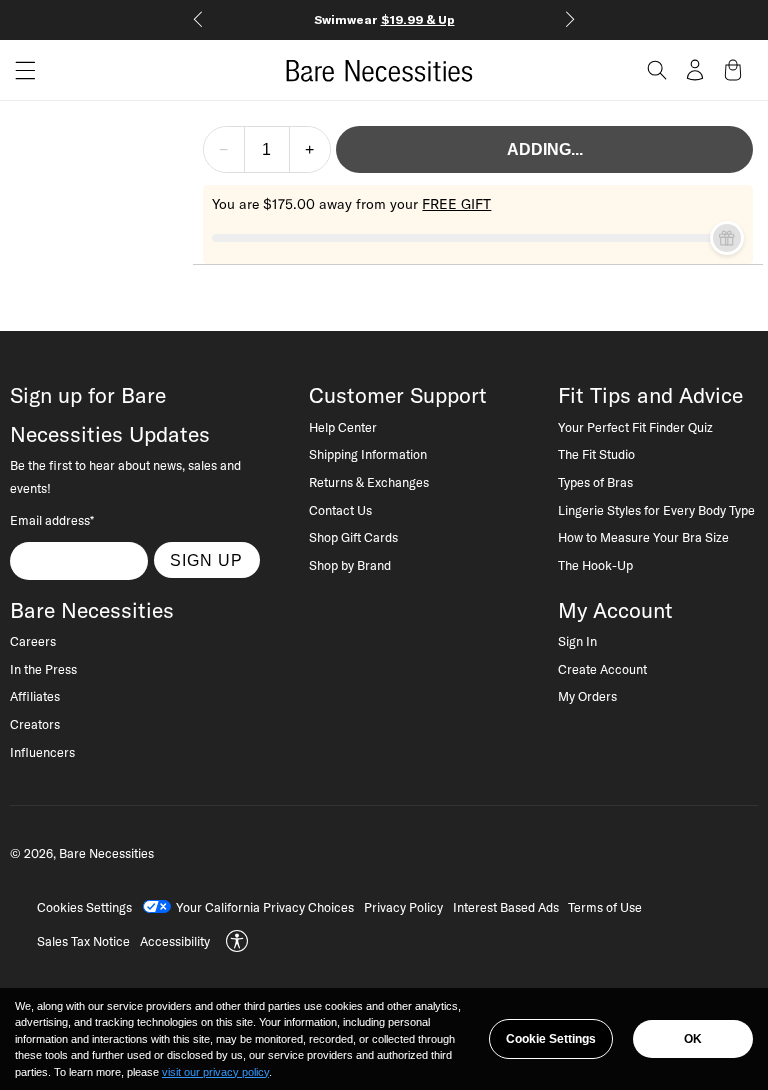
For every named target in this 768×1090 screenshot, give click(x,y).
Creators (35, 724)
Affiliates (35, 696)
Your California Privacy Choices (265, 907)
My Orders (587, 696)
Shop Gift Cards (353, 537)
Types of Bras (595, 482)
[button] (18, 70)
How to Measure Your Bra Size (643, 537)
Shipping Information (368, 454)
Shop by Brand (350, 565)
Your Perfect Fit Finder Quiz (635, 427)
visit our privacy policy (215, 1072)
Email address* (52, 520)
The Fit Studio (596, 454)
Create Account (602, 669)
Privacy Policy (403, 907)
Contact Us (340, 510)
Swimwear (384, 19)
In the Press (43, 669)
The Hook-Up (595, 565)
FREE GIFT (456, 204)
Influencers (42, 752)
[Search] (657, 70)
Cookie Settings (551, 1039)
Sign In (577, 641)
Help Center (343, 427)
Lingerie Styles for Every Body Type (656, 510)
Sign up (206, 560)
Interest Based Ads (506, 907)
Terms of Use (605, 907)
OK (693, 1039)
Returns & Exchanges (369, 482)
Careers (33, 641)
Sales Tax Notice (83, 941)
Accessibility (175, 941)
